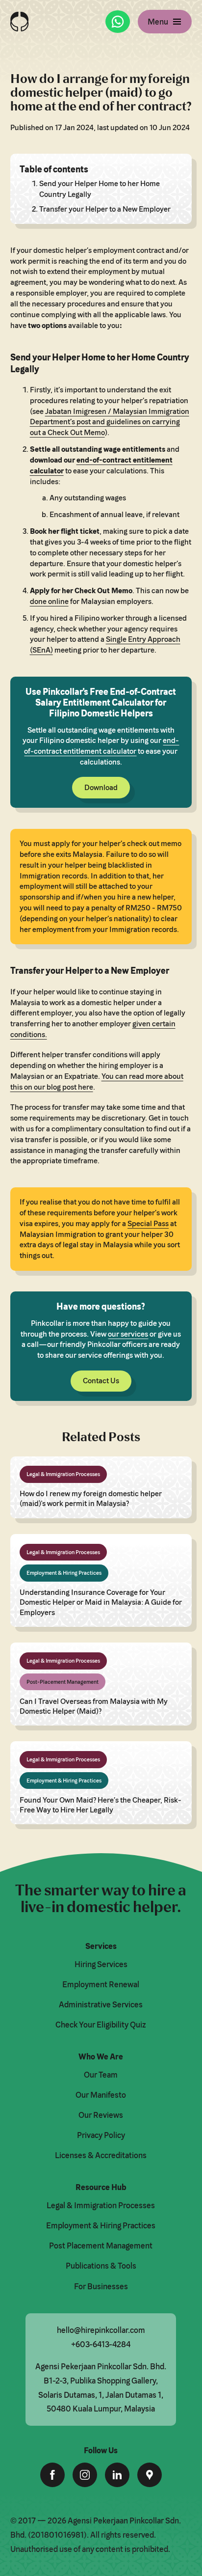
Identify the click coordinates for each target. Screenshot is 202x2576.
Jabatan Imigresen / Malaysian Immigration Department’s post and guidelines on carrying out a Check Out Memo (110, 422)
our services (128, 1334)
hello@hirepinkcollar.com (101, 2330)
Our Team (101, 2075)
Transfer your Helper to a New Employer (105, 209)
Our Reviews (101, 2115)
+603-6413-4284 (101, 2344)
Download (101, 787)
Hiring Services (101, 1964)
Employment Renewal (101, 1984)
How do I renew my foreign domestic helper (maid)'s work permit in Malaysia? (91, 1498)
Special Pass (148, 1223)
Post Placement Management (101, 2246)
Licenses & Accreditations (101, 2155)
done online (49, 601)
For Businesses (101, 2286)
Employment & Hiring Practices (101, 2225)
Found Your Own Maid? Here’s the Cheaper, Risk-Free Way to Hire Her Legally (101, 1805)
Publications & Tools (101, 2266)
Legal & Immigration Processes (101, 2205)
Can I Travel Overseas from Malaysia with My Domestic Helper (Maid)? (94, 1706)
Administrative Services (101, 2004)
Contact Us (101, 1381)
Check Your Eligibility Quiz (101, 2025)
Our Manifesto (101, 2095)
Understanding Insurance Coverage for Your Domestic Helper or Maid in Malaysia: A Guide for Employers (101, 1602)
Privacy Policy (101, 2135)
